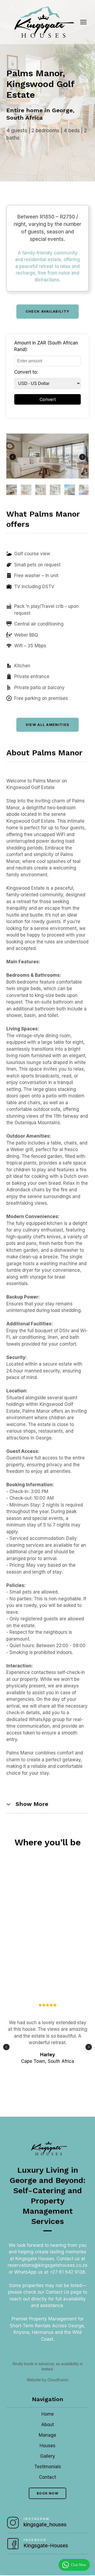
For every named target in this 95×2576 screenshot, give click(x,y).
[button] (48, 311)
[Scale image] (47, 456)
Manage (47, 2435)
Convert (48, 399)
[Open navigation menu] (83, 22)
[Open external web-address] (13, 2523)
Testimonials (48, 2467)
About (47, 2425)
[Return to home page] (42, 22)
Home (48, 2414)
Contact (47, 2477)
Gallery (48, 2456)
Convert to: (26, 372)
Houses (47, 2446)
